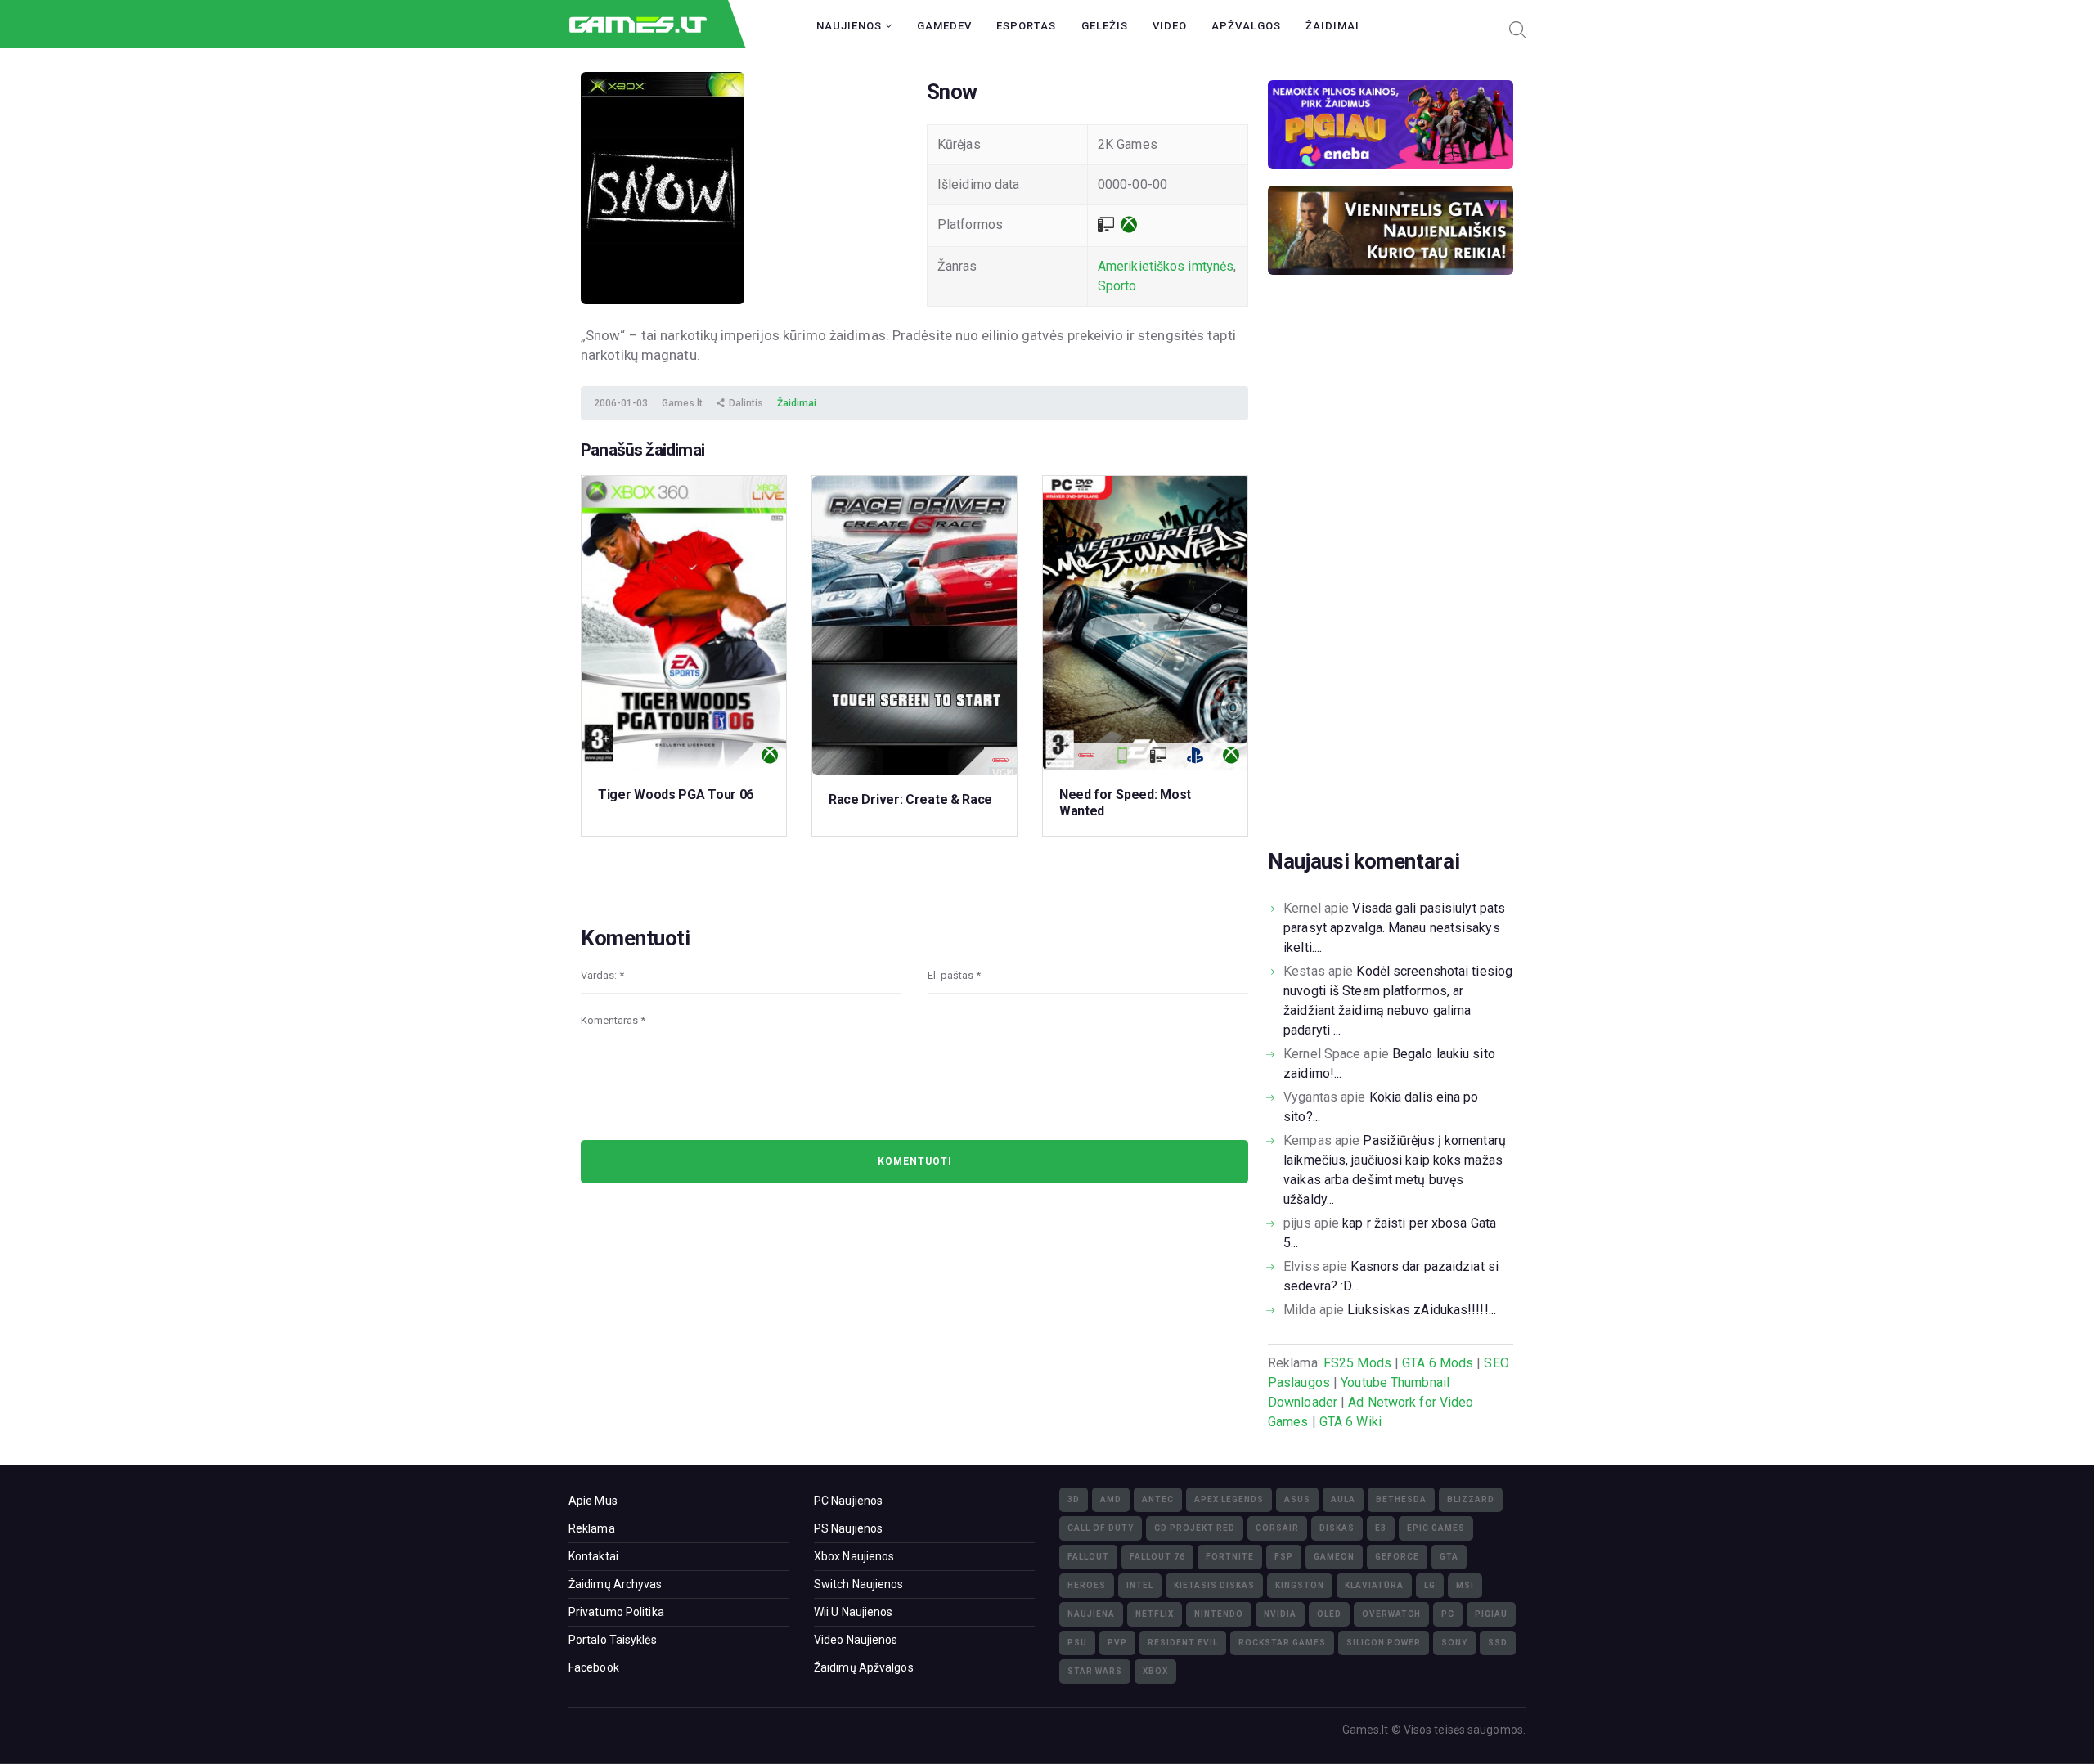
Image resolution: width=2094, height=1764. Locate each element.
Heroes (1087, 1585)
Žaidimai (1332, 26)
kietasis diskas (1214, 1585)
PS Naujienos (848, 1528)
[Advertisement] (1391, 587)
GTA (1449, 1557)
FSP (1284, 1557)
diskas (1337, 1528)
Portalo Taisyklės (613, 1640)
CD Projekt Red (1195, 1528)
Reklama (592, 1528)
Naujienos (851, 26)
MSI (1465, 1585)
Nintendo (1219, 1614)
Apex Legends (1229, 1499)
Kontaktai (593, 1556)
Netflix (1155, 1614)
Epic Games (1436, 1528)
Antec (1158, 1499)
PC (1448, 1614)
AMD (1111, 1499)
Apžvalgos (1246, 26)
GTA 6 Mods (1438, 1363)
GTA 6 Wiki (1350, 1422)
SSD (1498, 1643)
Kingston (1300, 1585)
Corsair (1277, 1528)
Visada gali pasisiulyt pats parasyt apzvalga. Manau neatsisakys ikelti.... (1394, 928)
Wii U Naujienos (854, 1612)
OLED (1329, 1614)
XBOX (1155, 1671)
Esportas (1026, 26)
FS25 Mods (1357, 1363)
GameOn (1334, 1557)
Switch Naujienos (859, 1584)
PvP (1117, 1643)
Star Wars (1095, 1671)
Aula (1343, 1499)
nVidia (1280, 1614)
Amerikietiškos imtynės (1166, 266)
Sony (1454, 1643)
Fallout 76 (1157, 1557)
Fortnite (1230, 1557)
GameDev (944, 26)
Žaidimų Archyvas (616, 1584)
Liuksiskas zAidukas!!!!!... (1422, 1310)
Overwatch (1391, 1614)
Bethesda (1401, 1499)
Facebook (594, 1667)
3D (1074, 1499)
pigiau (1491, 1614)
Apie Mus (593, 1501)
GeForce (1397, 1557)
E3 (1381, 1528)
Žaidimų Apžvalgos (864, 1667)
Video (1170, 26)
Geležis (1105, 26)
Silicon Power (1384, 1643)
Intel (1140, 1585)
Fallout (1088, 1557)
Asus (1297, 1499)
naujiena (1091, 1614)
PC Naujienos (848, 1501)
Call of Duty (1101, 1528)
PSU (1077, 1643)
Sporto (1117, 286)
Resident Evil (1183, 1643)
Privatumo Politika (616, 1612)
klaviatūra (1374, 1585)
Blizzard (1471, 1499)
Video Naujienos (856, 1640)
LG (1430, 1585)
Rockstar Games (1282, 1643)
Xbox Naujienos (854, 1556)
